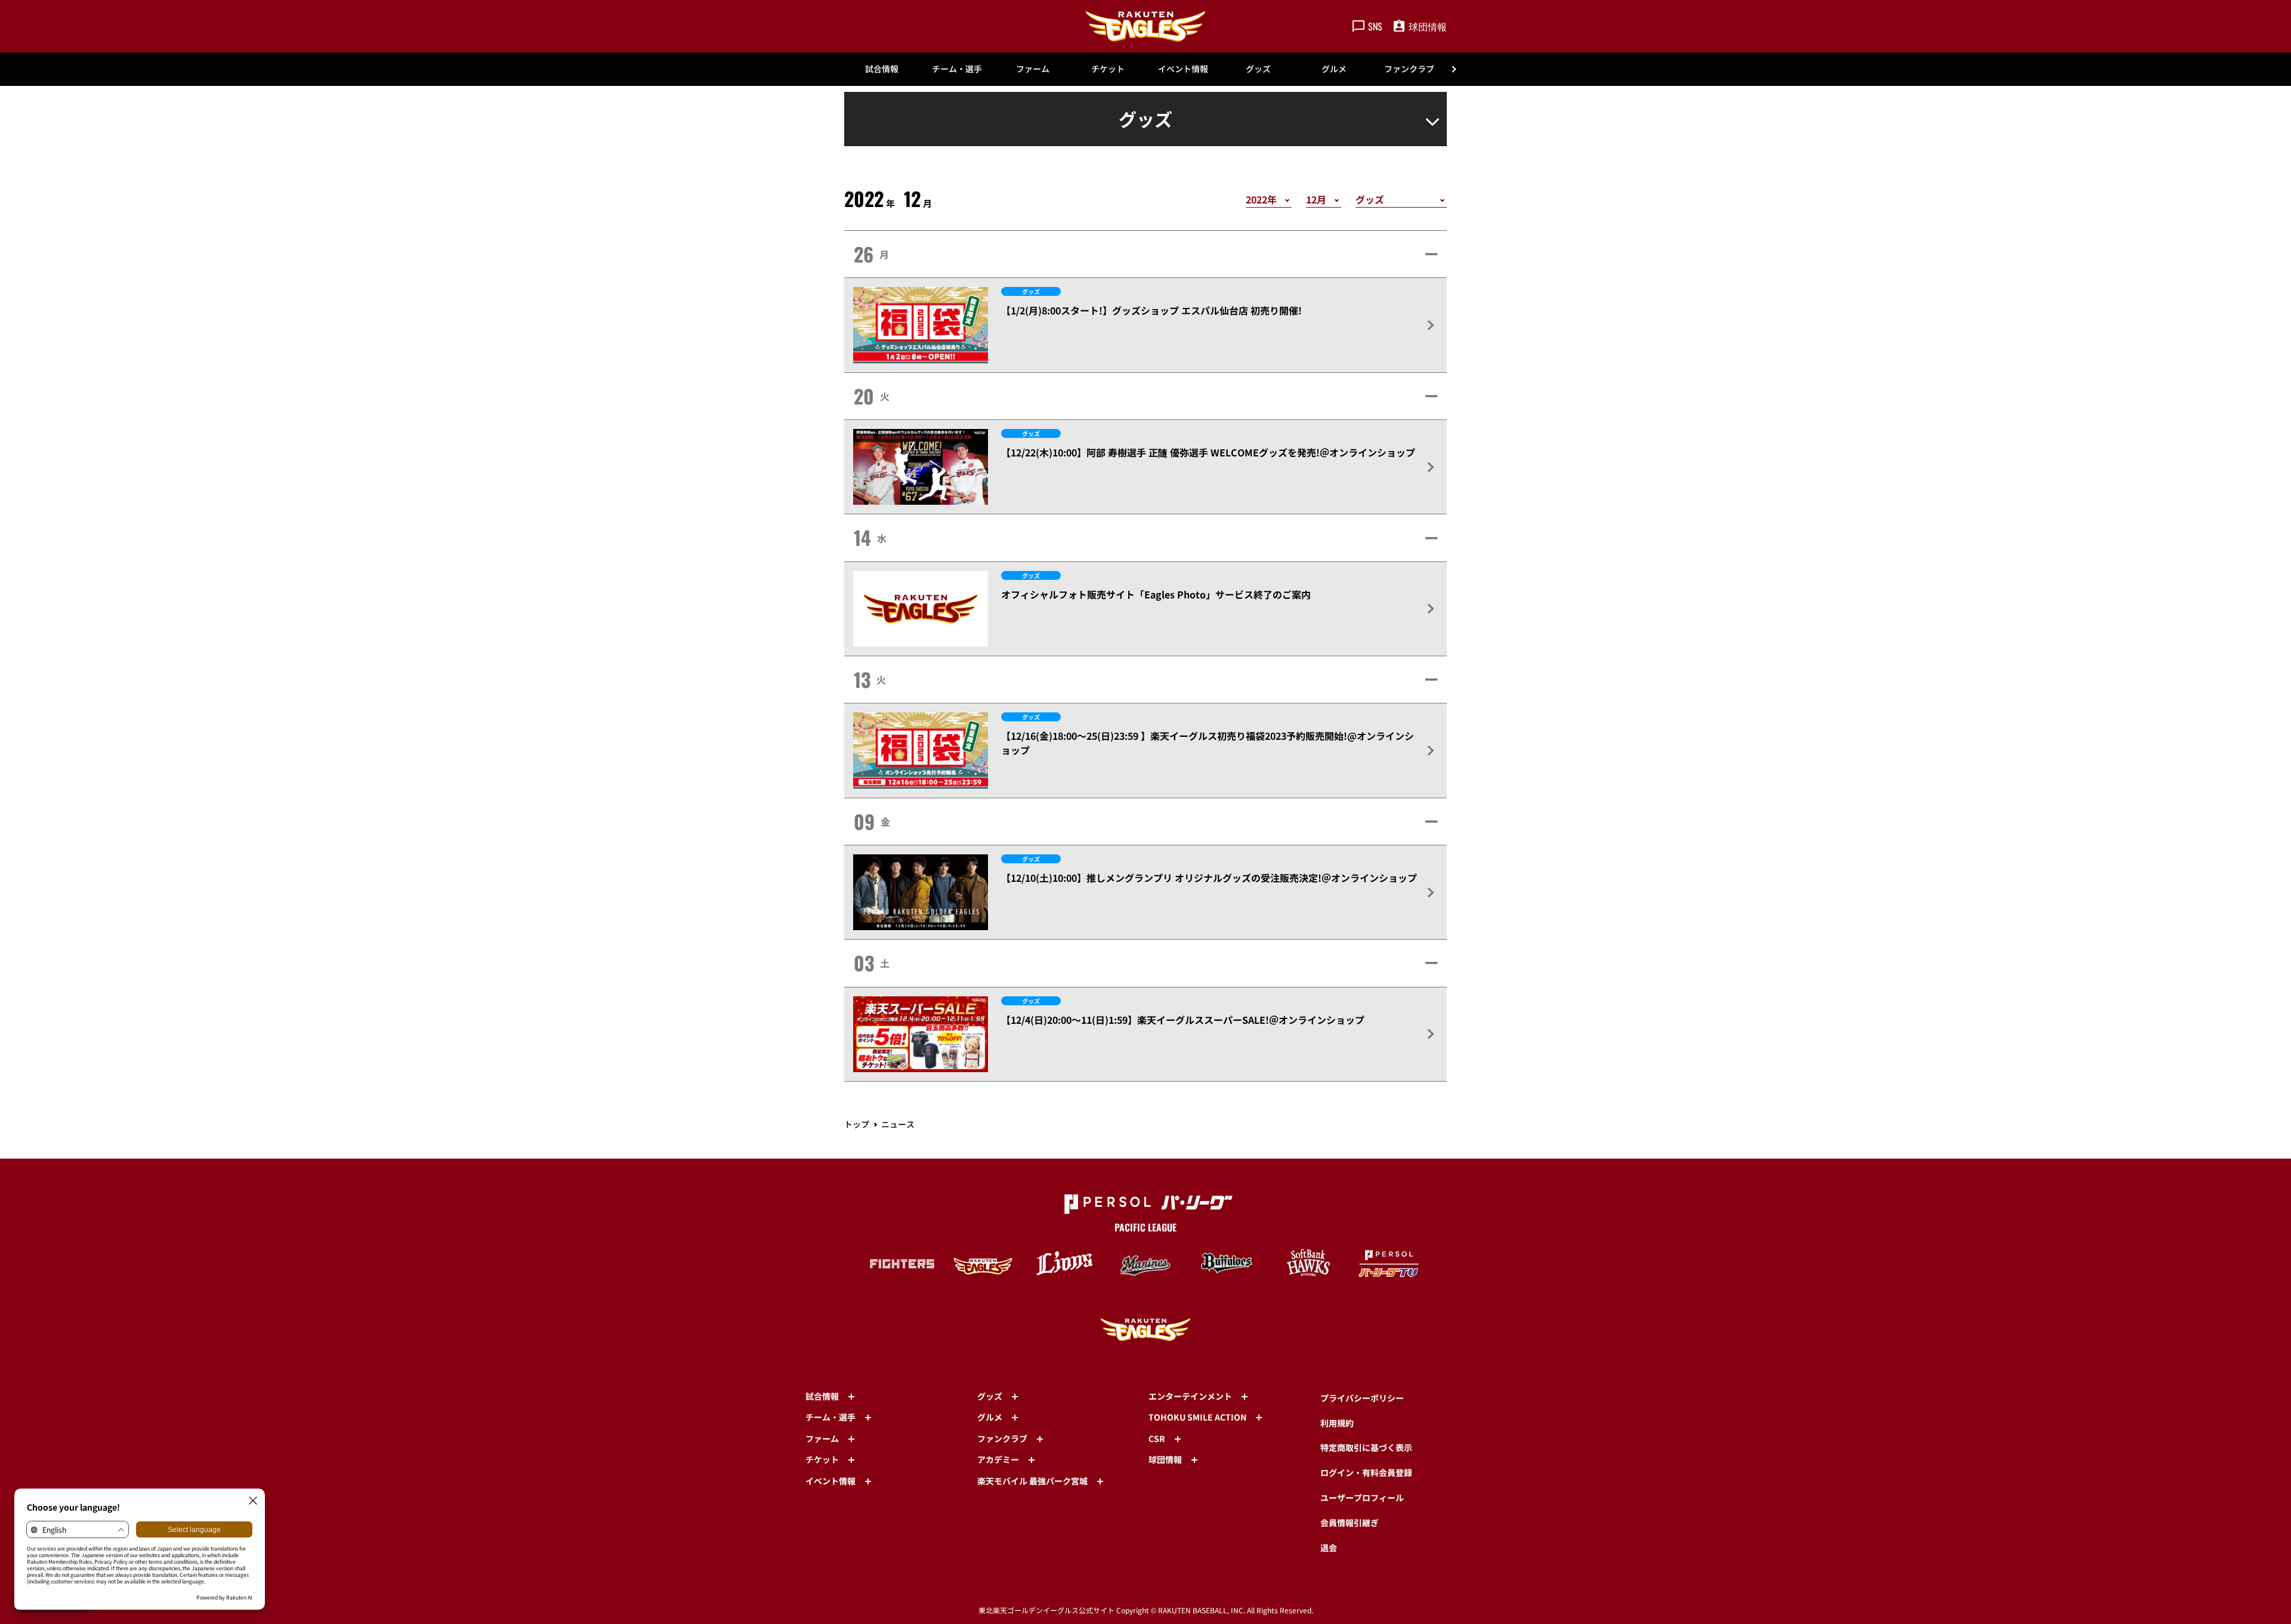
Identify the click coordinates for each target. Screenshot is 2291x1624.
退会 (1329, 1548)
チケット (1108, 69)
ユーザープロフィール (1362, 1498)
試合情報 (882, 69)
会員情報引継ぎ (1350, 1523)
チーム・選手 (957, 69)
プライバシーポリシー (1362, 1398)
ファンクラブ (1409, 69)
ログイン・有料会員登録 (1366, 1472)
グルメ (1334, 69)
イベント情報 (1183, 69)
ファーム (1033, 69)
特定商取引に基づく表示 (1366, 1447)
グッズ (1258, 69)
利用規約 (1337, 1423)
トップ (857, 1124)
